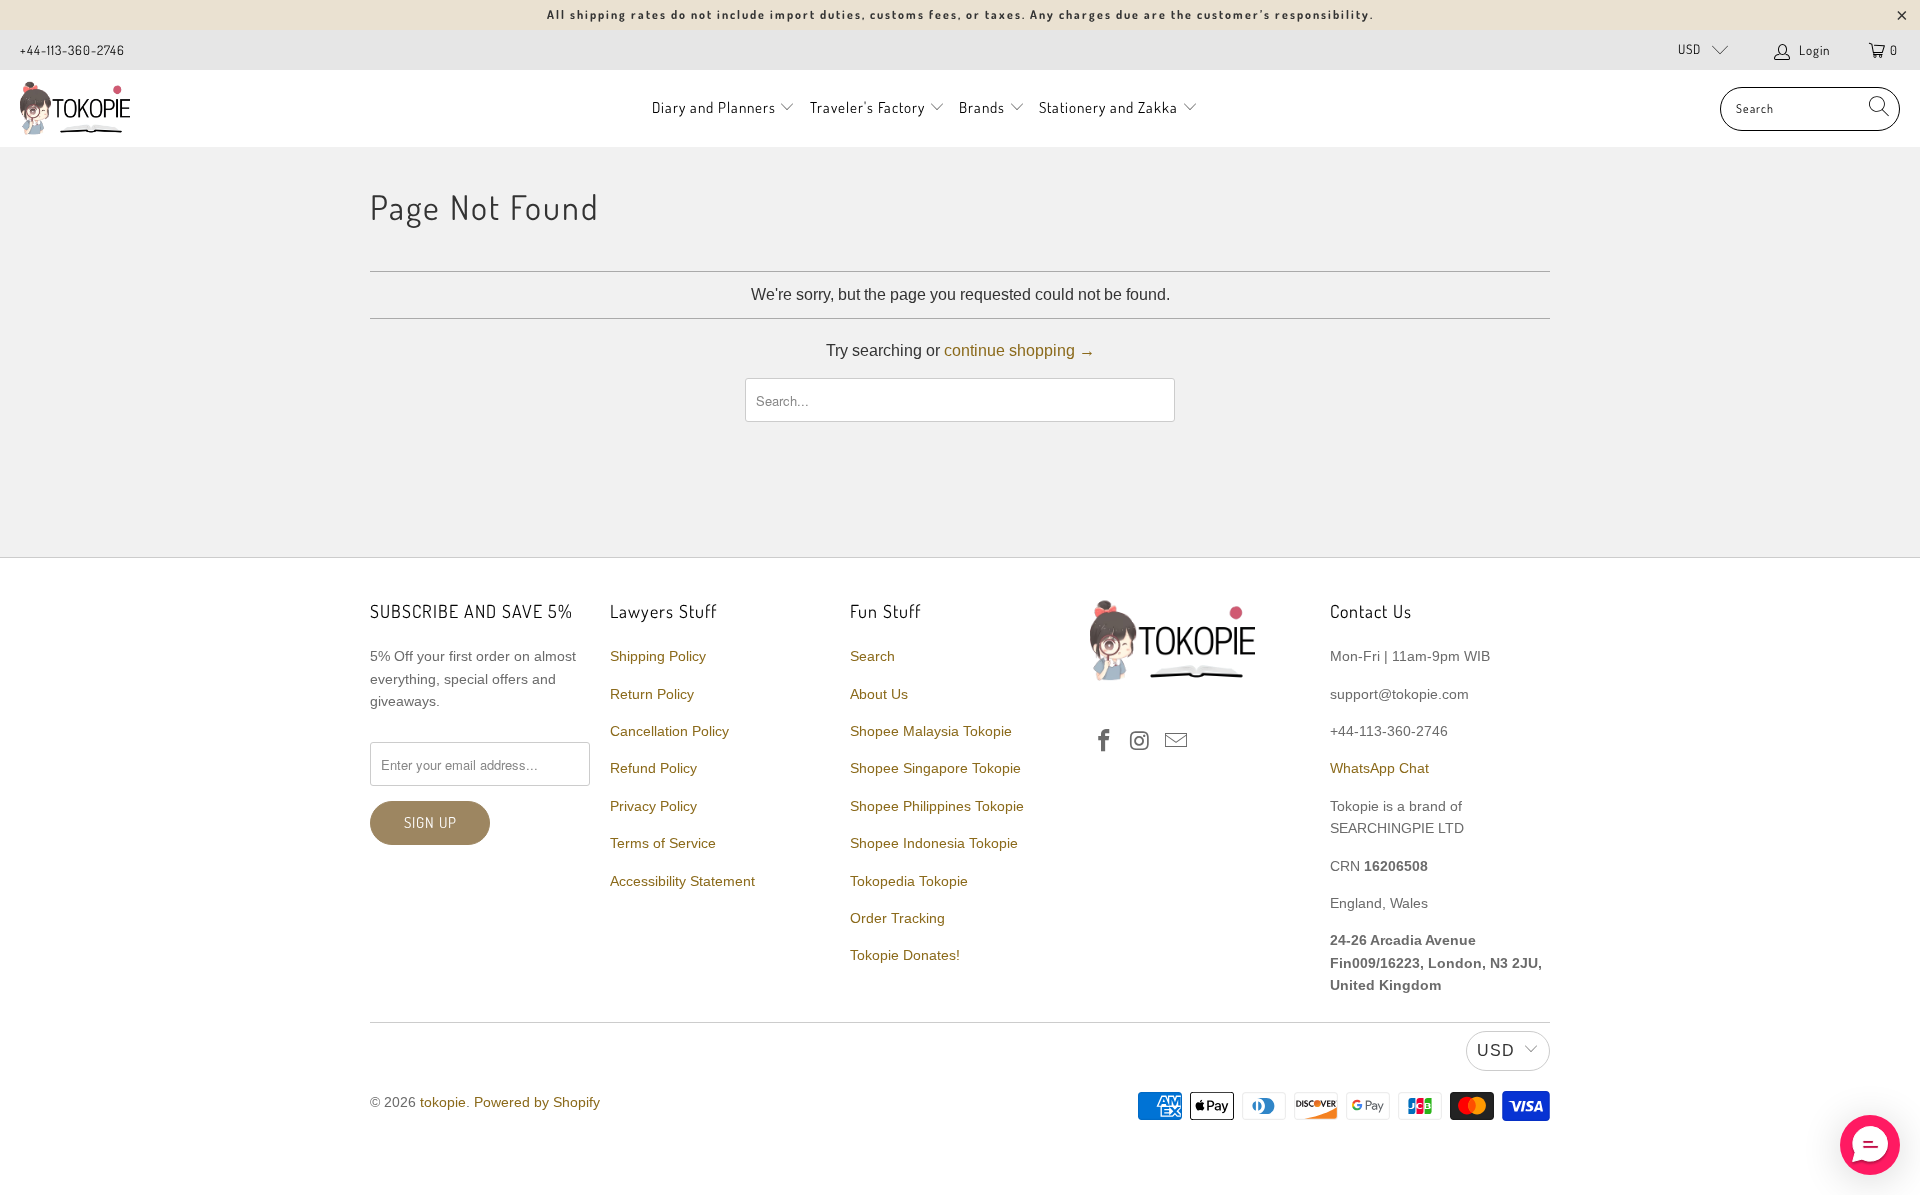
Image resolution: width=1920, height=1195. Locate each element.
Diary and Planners (714, 107)
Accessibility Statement (682, 881)
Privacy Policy (653, 806)
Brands (982, 107)
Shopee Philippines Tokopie (937, 806)
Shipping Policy (658, 656)
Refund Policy (653, 768)
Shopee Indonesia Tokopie (934, 843)
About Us (879, 694)
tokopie (443, 1102)
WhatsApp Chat (1379, 768)
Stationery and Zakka (1108, 107)
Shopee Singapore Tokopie (935, 768)
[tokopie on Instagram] (1141, 742)
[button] (1870, 1145)
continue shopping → (1019, 350)
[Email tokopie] (1176, 742)
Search (872, 656)
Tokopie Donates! (905, 955)
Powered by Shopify (537, 1102)
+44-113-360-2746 (72, 50)
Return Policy (652, 694)
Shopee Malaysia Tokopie (931, 731)
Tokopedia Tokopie (909, 881)
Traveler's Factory (869, 107)
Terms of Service (663, 843)
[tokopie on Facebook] (1105, 742)
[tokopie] (75, 108)
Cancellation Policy (669, 731)
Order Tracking (897, 918)
